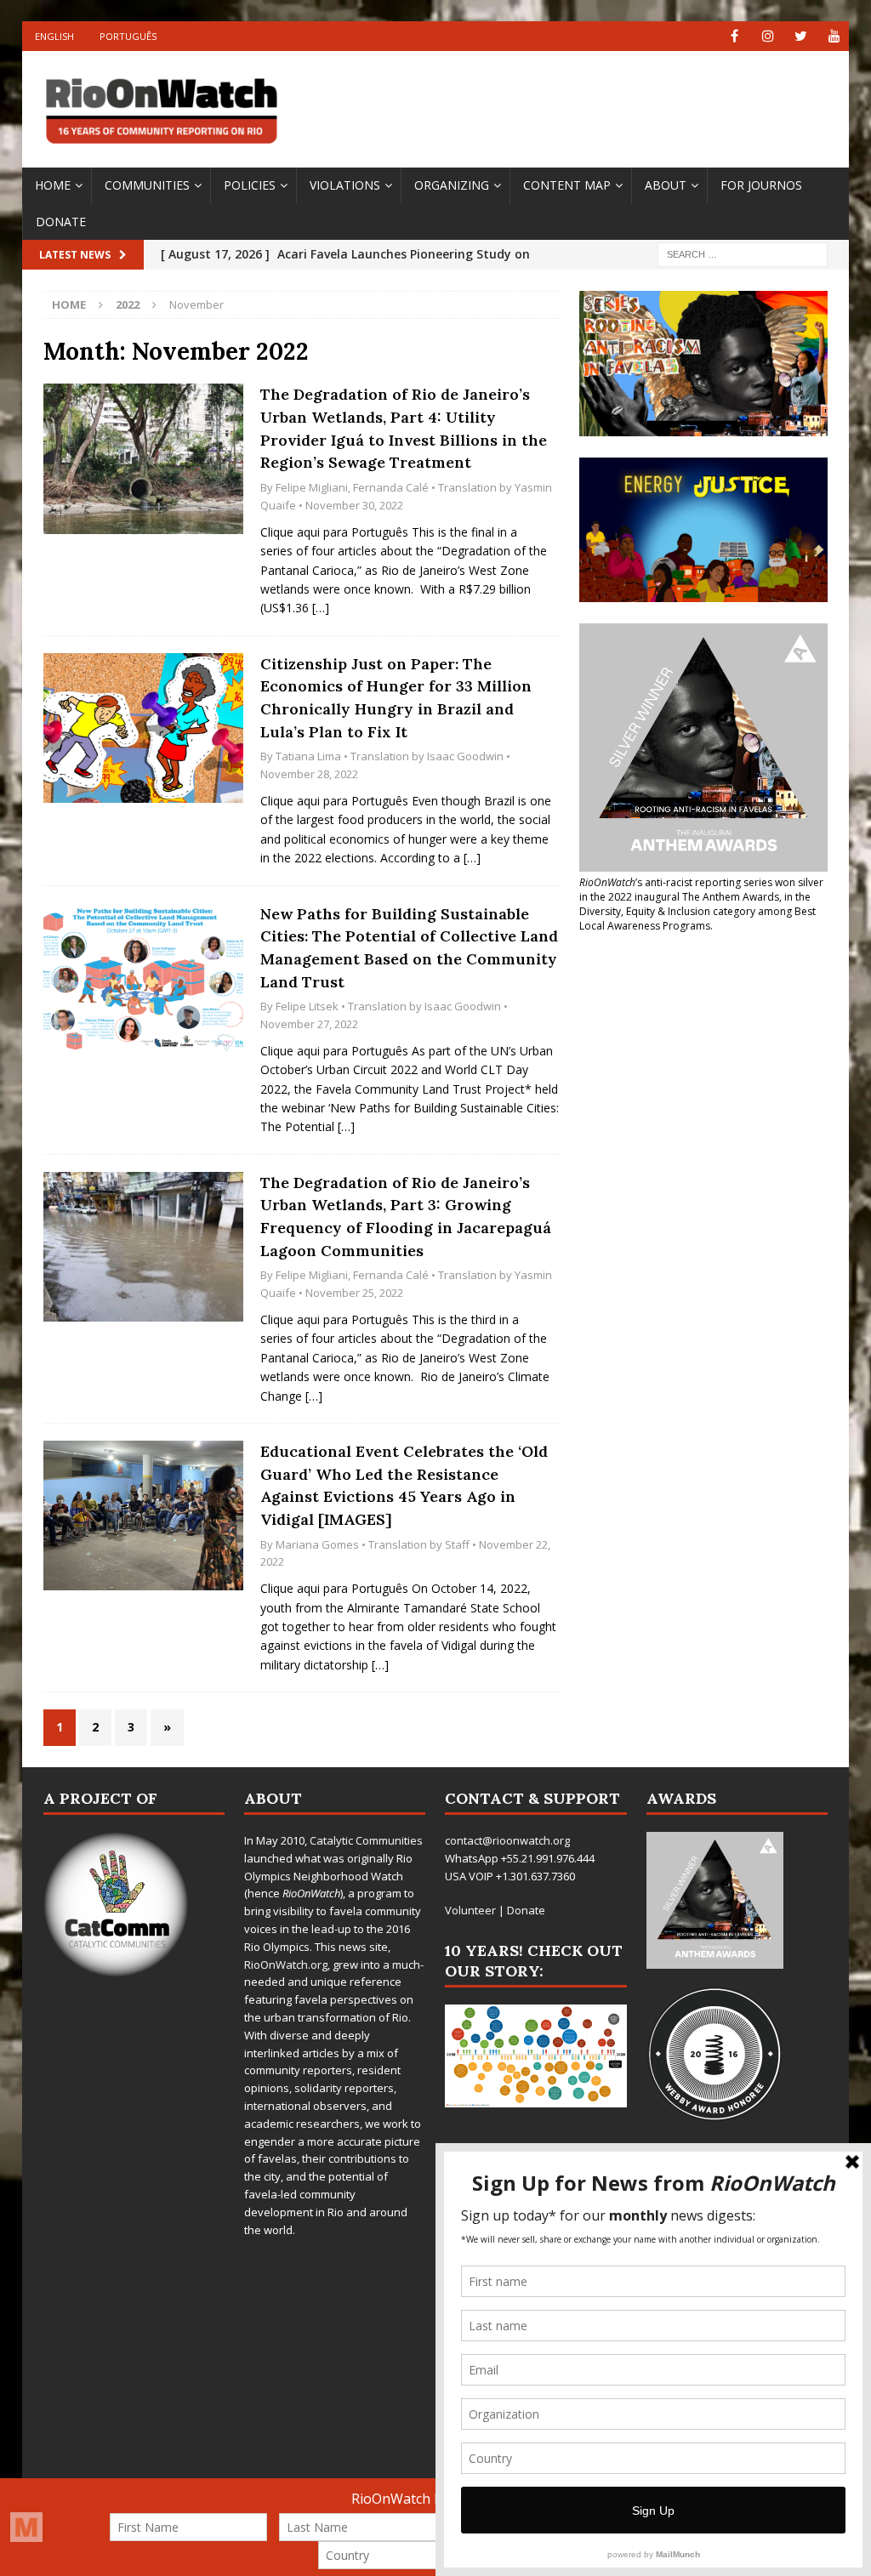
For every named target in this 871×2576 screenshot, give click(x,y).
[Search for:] (743, 254)
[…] (321, 608)
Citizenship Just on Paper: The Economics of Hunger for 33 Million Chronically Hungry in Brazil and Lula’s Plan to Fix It (396, 698)
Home (53, 185)
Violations (345, 185)
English (54, 36)
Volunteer (470, 1910)
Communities (147, 185)
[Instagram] (768, 36)
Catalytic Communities (366, 1840)
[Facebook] (734, 36)
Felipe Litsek (307, 1006)
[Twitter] (801, 36)
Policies (250, 185)
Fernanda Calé (391, 487)
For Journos (761, 185)
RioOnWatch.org (286, 1965)
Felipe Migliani (312, 487)
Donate (61, 222)
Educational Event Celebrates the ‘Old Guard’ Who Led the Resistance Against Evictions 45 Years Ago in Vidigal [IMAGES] (404, 1485)
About (666, 185)
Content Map (567, 185)
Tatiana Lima (308, 756)
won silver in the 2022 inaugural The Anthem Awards (701, 890)
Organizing (452, 185)
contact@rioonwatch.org (507, 1840)
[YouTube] (834, 36)
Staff (457, 1544)
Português (128, 36)
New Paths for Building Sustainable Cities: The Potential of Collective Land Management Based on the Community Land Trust (409, 948)
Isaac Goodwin (465, 756)
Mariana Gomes (317, 1544)
